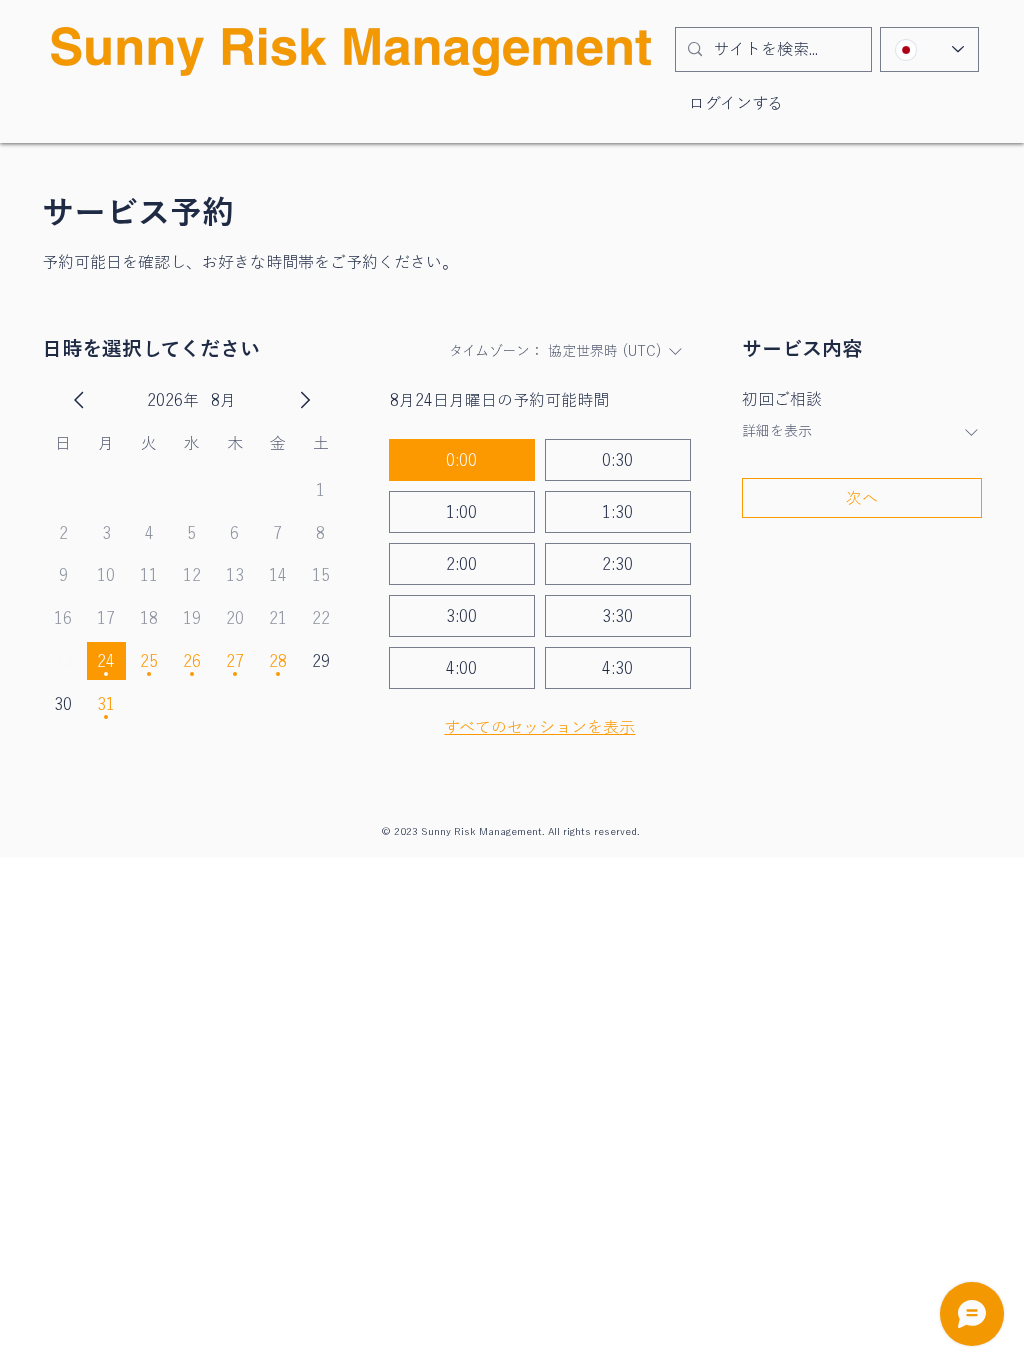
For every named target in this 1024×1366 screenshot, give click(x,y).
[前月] (79, 400)
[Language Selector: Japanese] (929, 49)
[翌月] (305, 400)
